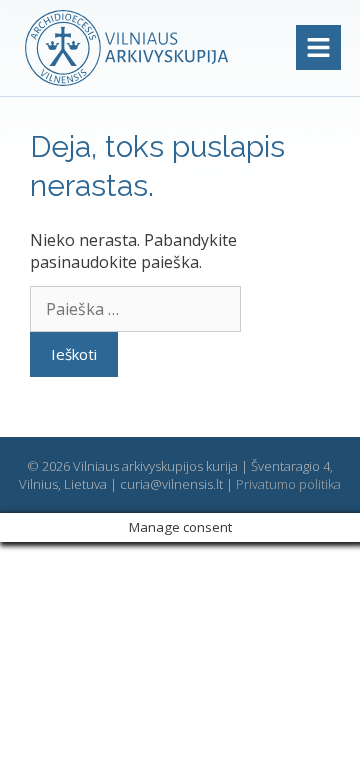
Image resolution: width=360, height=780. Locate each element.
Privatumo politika (288, 484)
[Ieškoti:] (135, 309)
